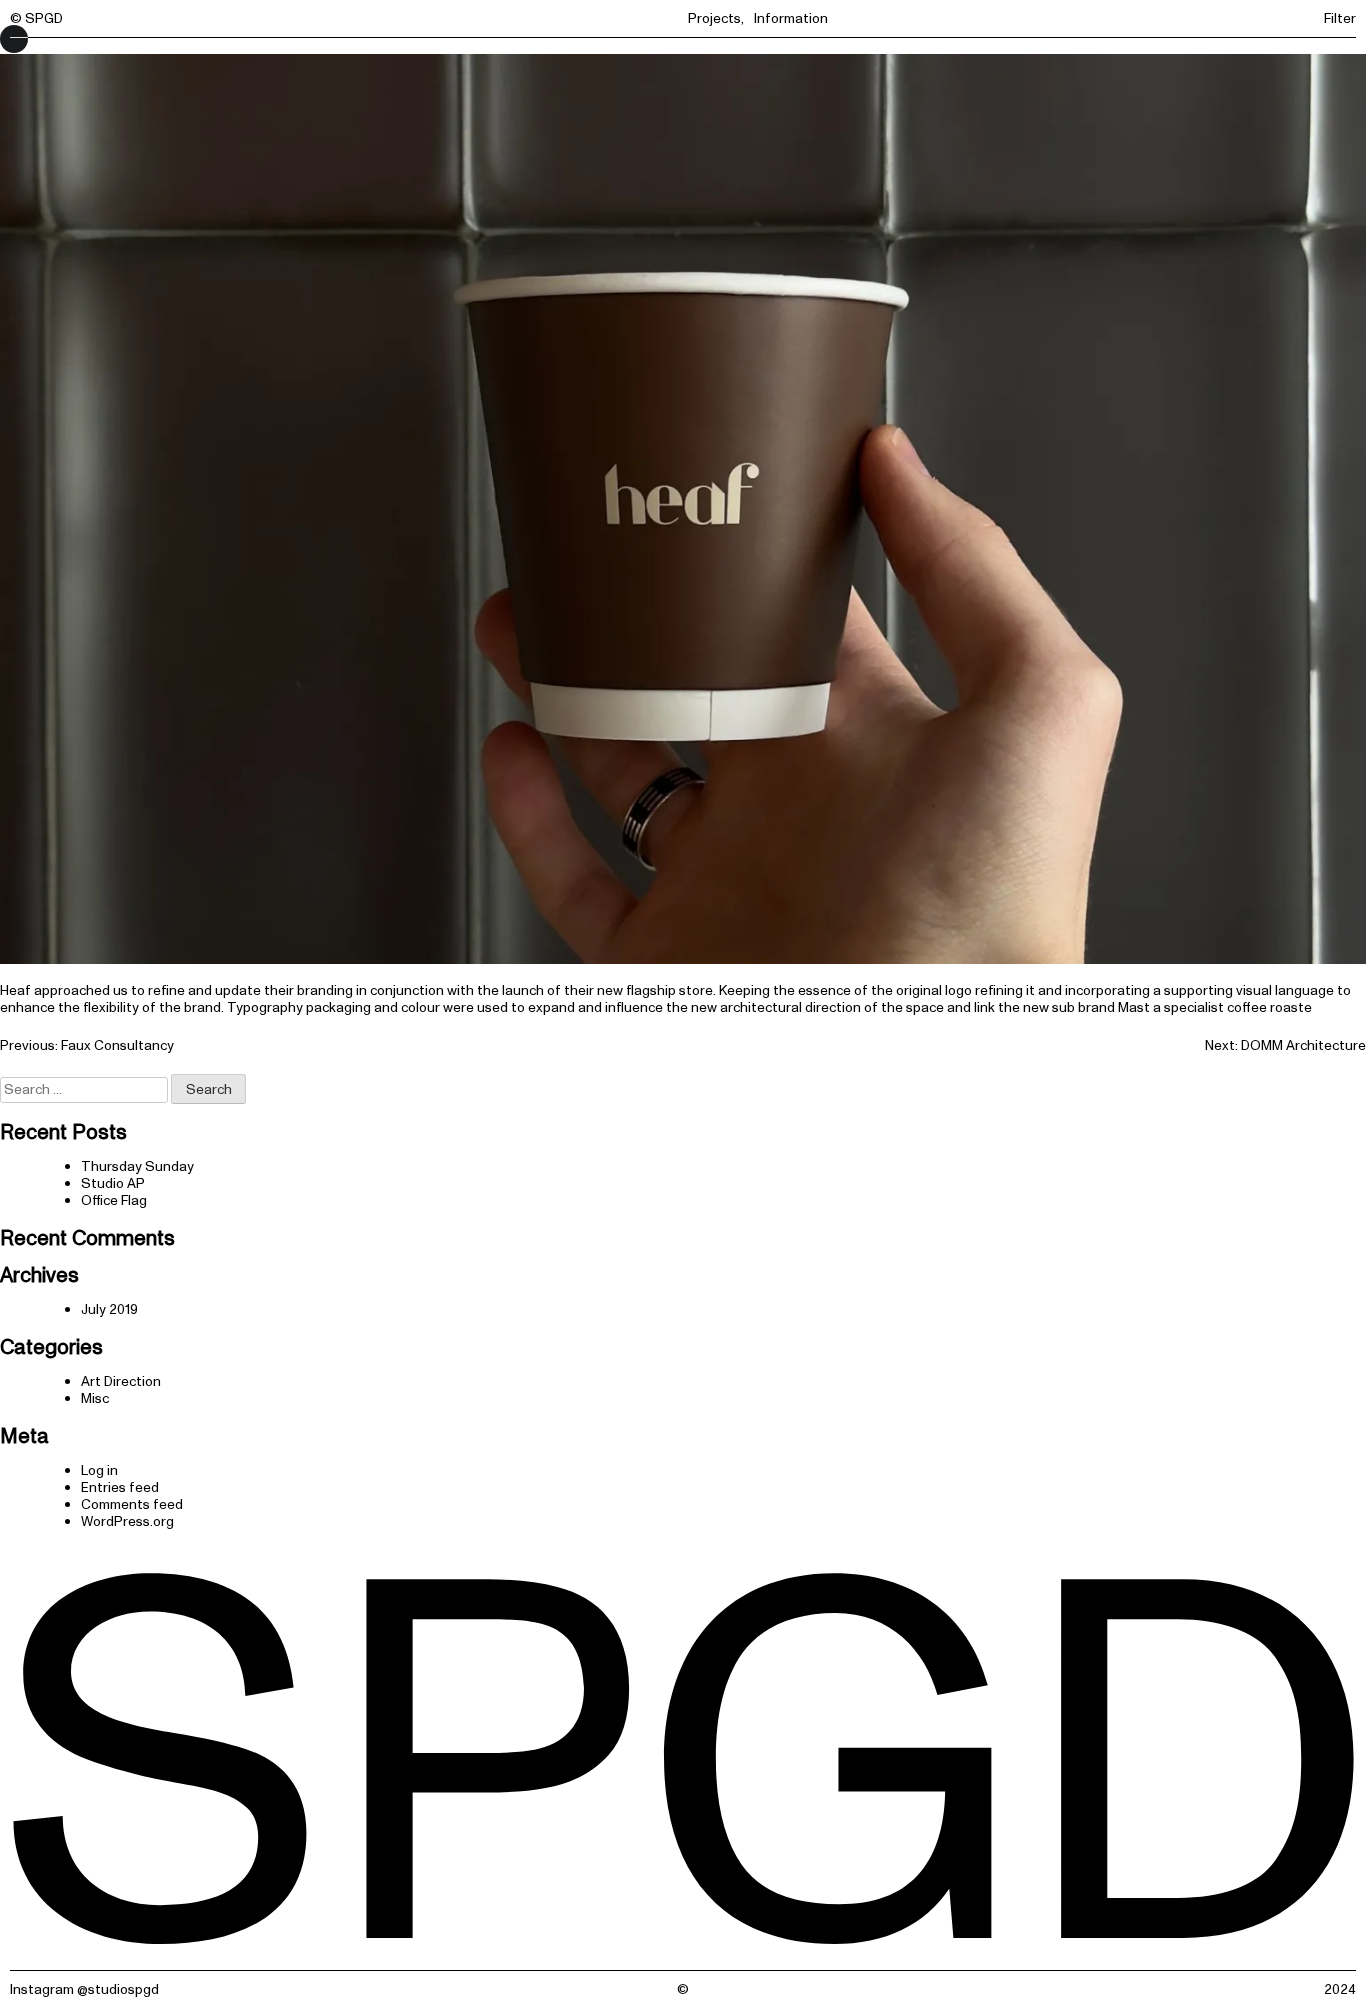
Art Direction (121, 1381)
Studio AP (113, 1183)
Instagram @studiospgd (84, 1989)
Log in (99, 1470)
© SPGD (36, 18)
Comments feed (132, 1504)
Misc (95, 1398)
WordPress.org (127, 1521)
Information (791, 18)
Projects (714, 18)
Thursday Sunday (137, 1166)
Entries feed (120, 1487)
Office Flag (114, 1200)
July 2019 (109, 1309)
